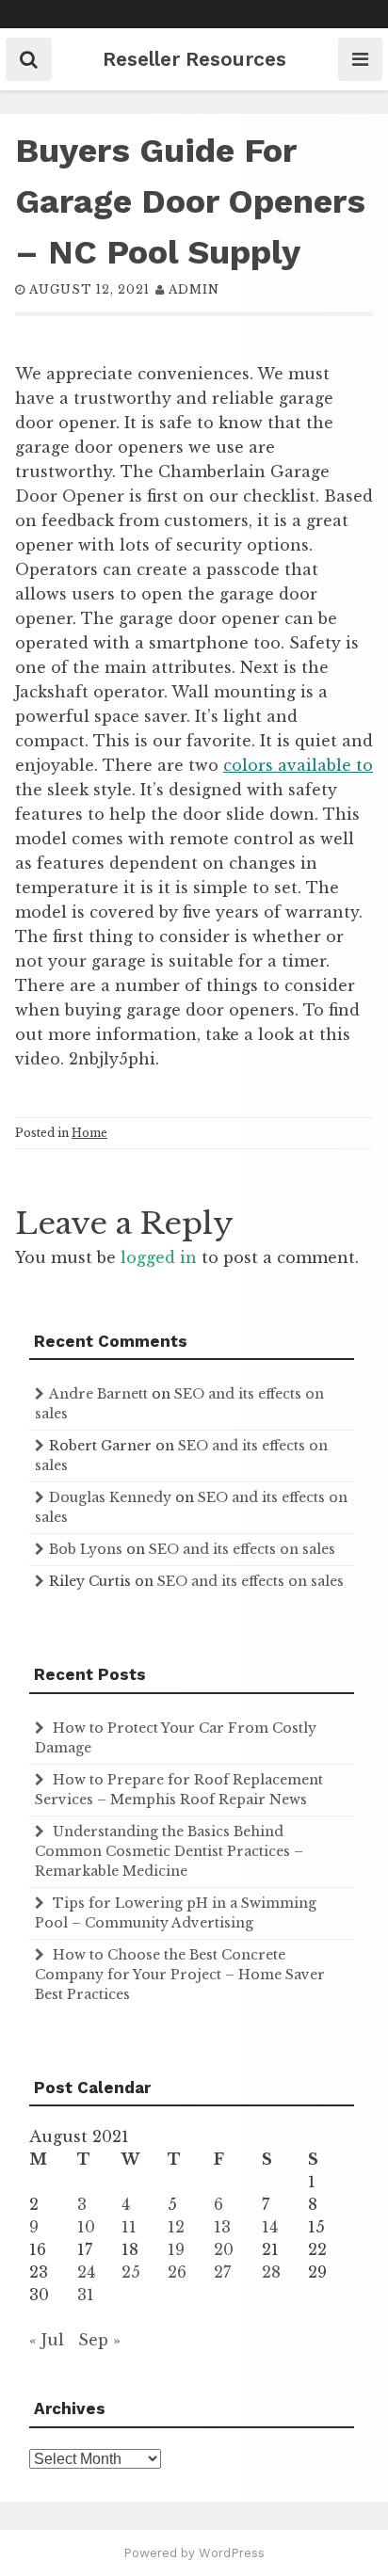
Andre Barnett (98, 1394)
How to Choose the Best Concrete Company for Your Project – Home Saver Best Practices (180, 1975)
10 (86, 2227)
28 (271, 2272)
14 (270, 2227)
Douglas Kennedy (110, 1497)
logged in (159, 1257)
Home (89, 1133)
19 (176, 2249)
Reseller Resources (194, 59)
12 (176, 2227)
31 (86, 2295)
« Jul (47, 2340)
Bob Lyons (86, 1549)
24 (86, 2272)
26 (177, 2272)
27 (222, 2272)
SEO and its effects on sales (242, 1549)
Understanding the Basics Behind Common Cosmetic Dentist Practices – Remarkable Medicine (169, 1851)
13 (222, 2227)
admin (194, 289)
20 (224, 2249)
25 (131, 2272)
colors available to (298, 765)
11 (129, 2227)
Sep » (99, 2340)
